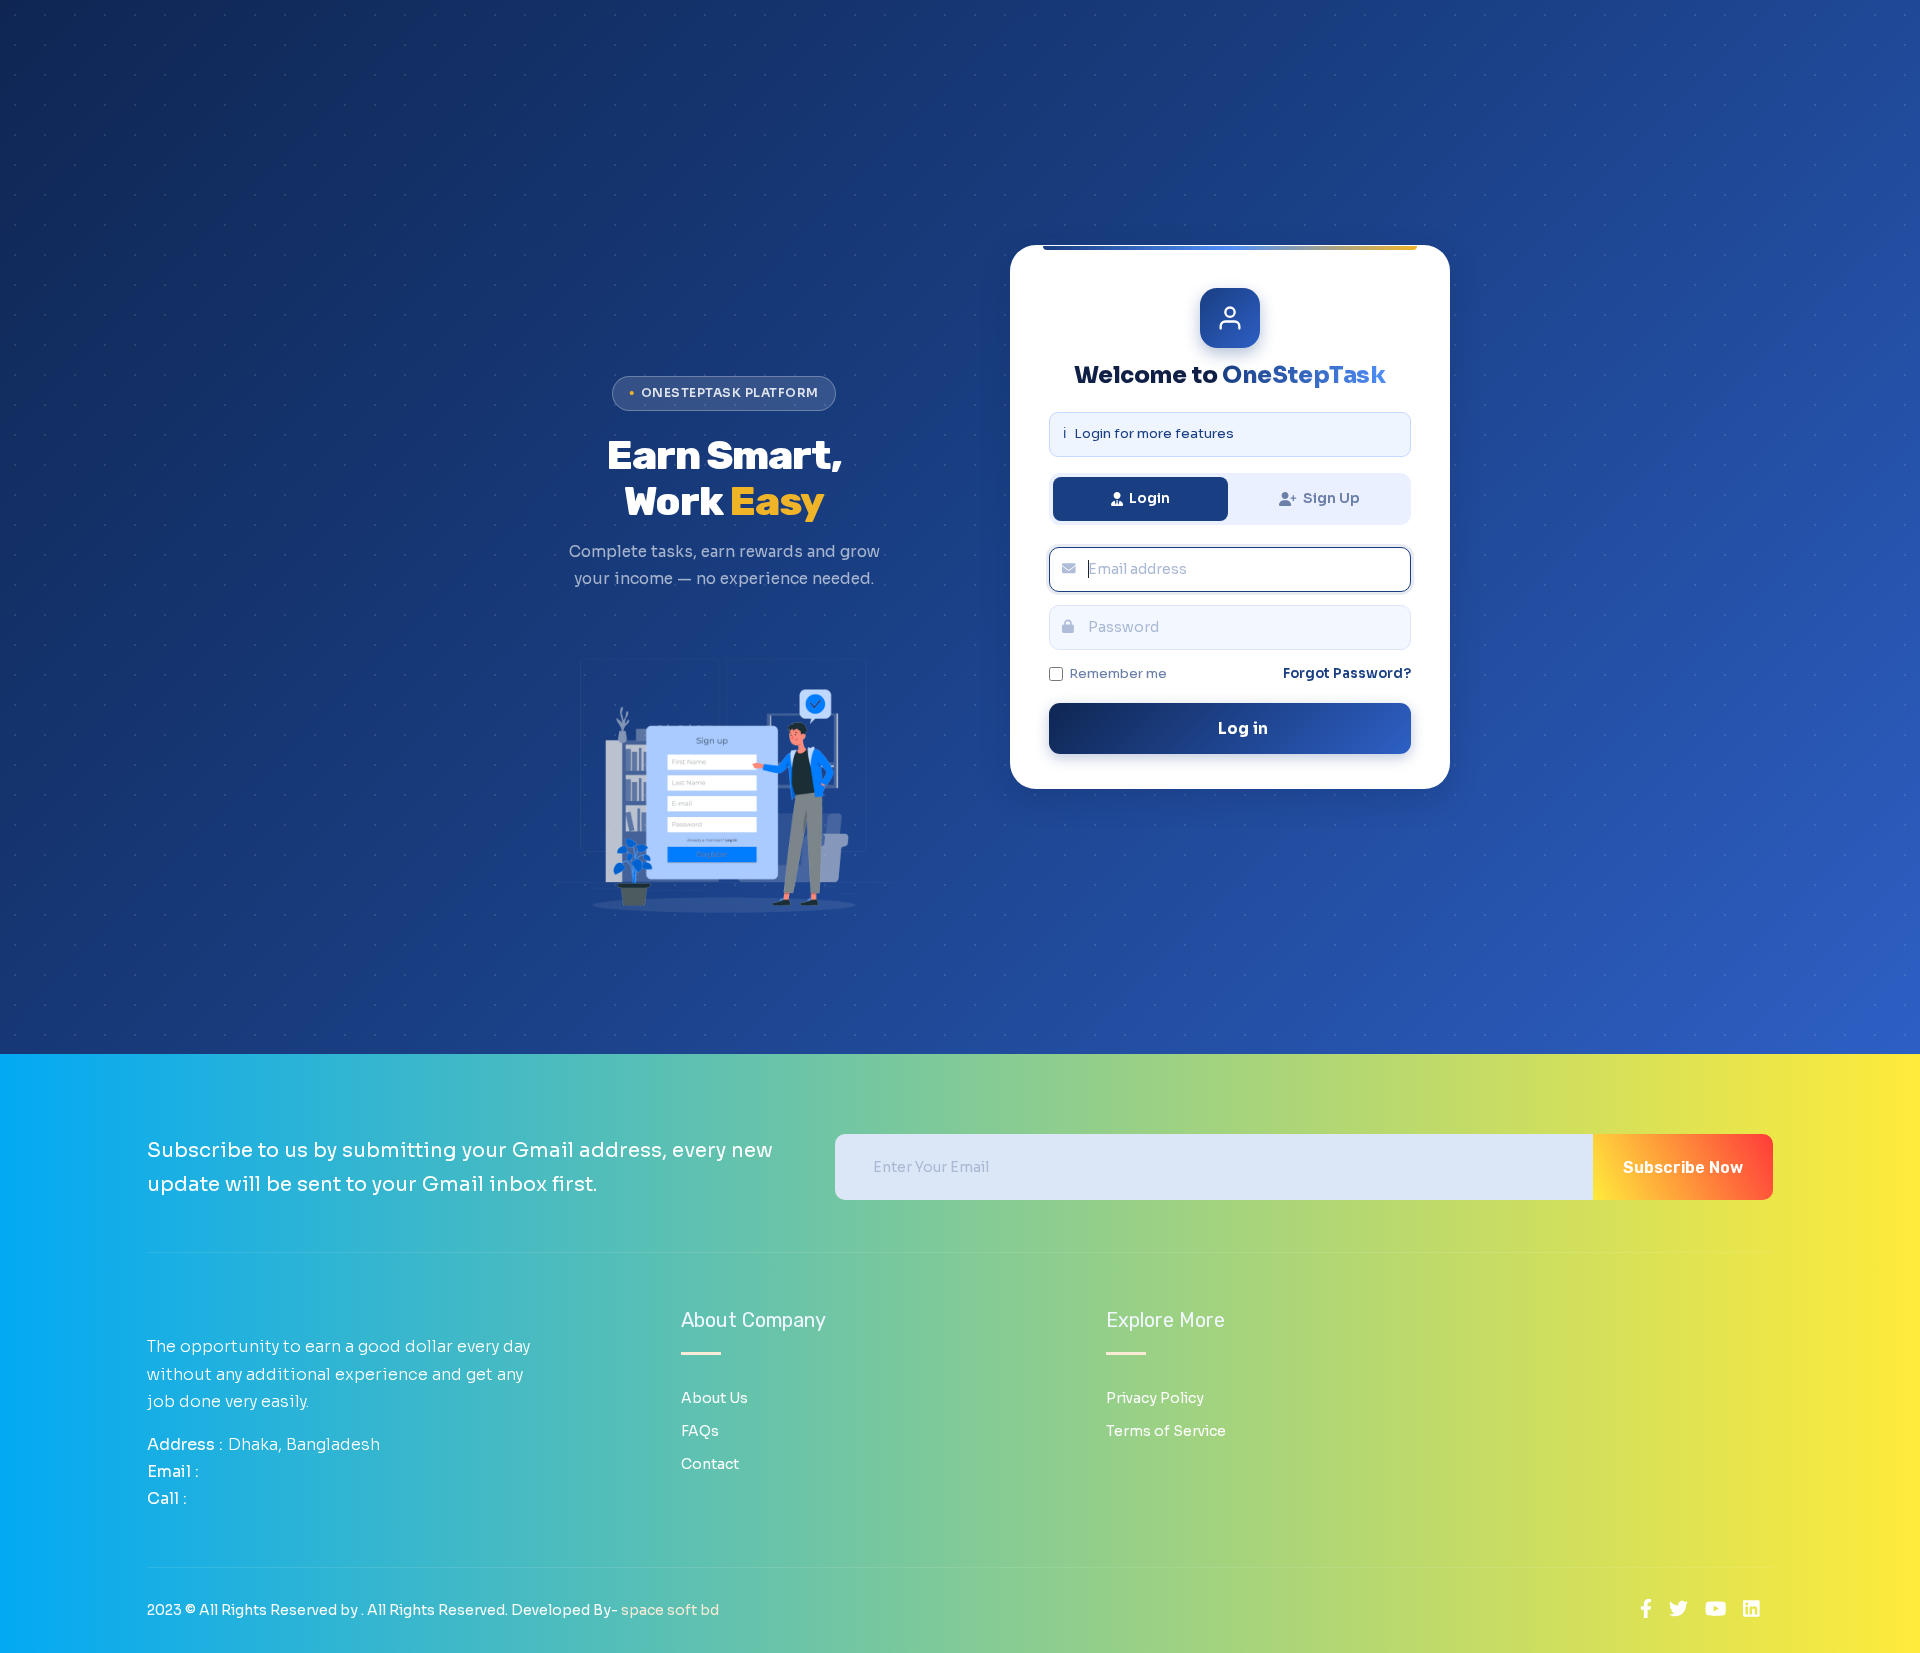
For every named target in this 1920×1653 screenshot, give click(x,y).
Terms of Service (1166, 1431)
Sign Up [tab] (1331, 498)
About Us (714, 1398)
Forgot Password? (1347, 673)
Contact (710, 1464)
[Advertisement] (724, 212)
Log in (1241, 728)
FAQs (700, 1431)
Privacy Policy (1155, 1398)
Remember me (1118, 673)
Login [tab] (1149, 498)
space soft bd (670, 1610)
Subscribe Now (1683, 1167)
